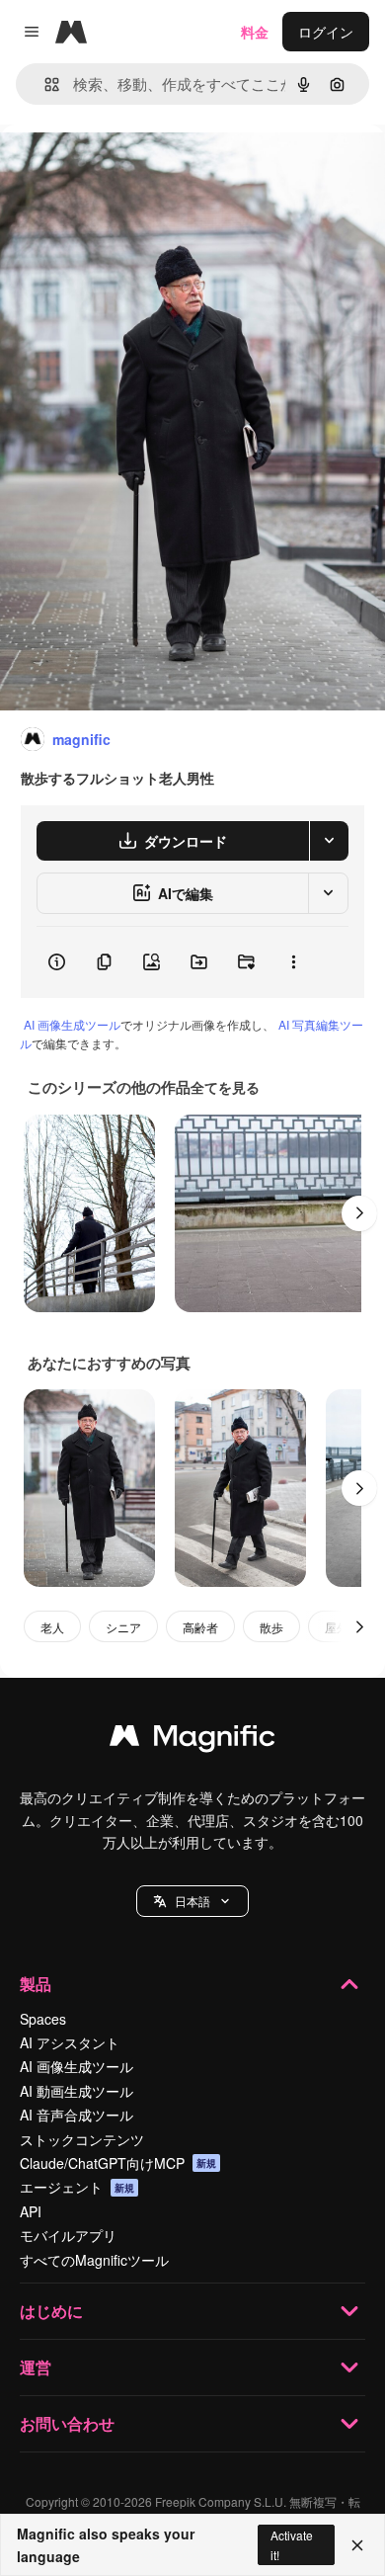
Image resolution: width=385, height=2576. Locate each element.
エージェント (77, 2187)
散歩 (271, 1627)
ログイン (326, 32)
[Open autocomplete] (44, 84)
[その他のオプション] (293, 962)
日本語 (192, 1901)
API (31, 2211)
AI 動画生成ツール (77, 2091)
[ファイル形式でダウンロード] (329, 841)
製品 (36, 1984)
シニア (123, 1627)
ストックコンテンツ (82, 2139)
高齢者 (200, 1627)
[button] (192, 1901)
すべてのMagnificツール (94, 2260)
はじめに (51, 2311)
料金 (255, 32)
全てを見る (225, 1087)
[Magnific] (192, 1740)
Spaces (43, 2019)
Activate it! (292, 2544)
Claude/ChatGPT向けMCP (118, 2163)
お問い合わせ (67, 2423)
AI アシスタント (70, 2042)
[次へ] (359, 1213)
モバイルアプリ (68, 2235)
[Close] (357, 2545)
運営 (36, 2367)
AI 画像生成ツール (72, 1024)
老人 (52, 1627)
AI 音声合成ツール (77, 2115)
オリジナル (136, 169)
